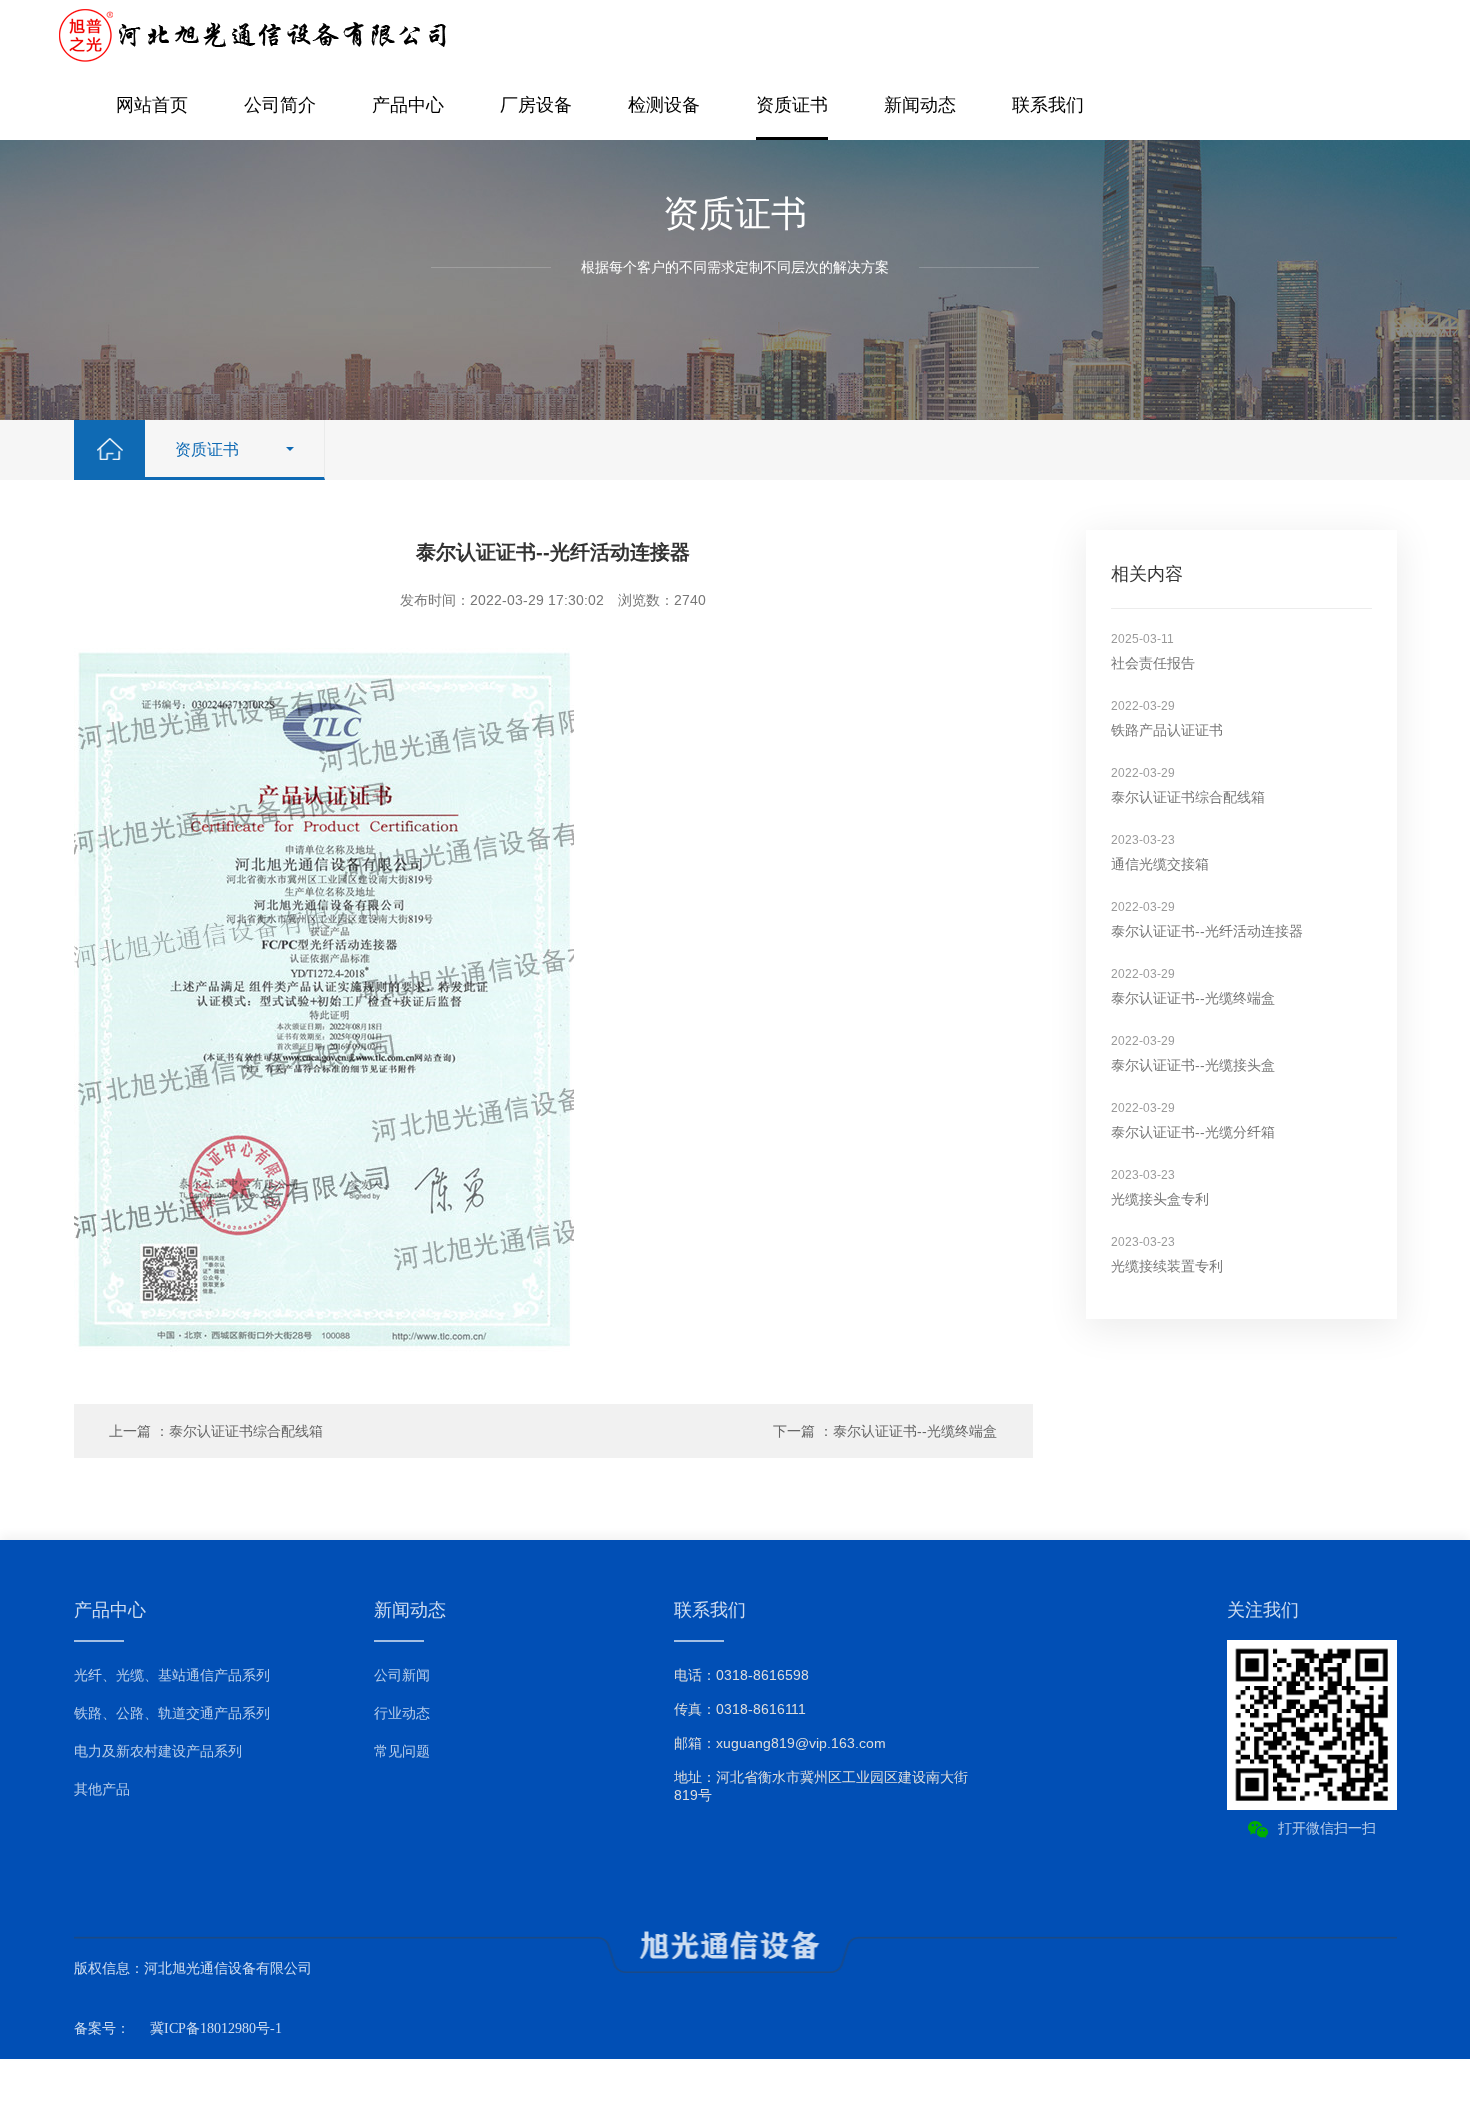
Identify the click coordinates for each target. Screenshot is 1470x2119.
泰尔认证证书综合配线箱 (1188, 797)
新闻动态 (920, 105)
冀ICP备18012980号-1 (216, 2028)
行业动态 (402, 1713)
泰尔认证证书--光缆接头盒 (1193, 1065)
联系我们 (1048, 105)
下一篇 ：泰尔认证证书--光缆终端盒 (885, 1431)
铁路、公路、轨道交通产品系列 (172, 1713)
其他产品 (102, 1789)
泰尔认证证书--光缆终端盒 (1193, 998)
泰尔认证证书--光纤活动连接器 (1207, 931)
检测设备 (664, 105)
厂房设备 (536, 105)
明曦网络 (1369, 2089)
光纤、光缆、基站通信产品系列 (172, 1675)
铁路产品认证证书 (1167, 730)
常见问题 (402, 1751)
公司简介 (280, 105)
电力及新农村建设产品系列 (158, 1751)
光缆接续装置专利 (1167, 1266)
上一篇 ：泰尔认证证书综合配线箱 (216, 1431)
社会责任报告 (1153, 663)
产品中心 (408, 105)
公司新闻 (402, 1675)
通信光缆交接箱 (1160, 864)
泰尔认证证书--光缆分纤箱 (1193, 1132)
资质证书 (792, 105)
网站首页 (152, 105)
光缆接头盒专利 (1160, 1199)
